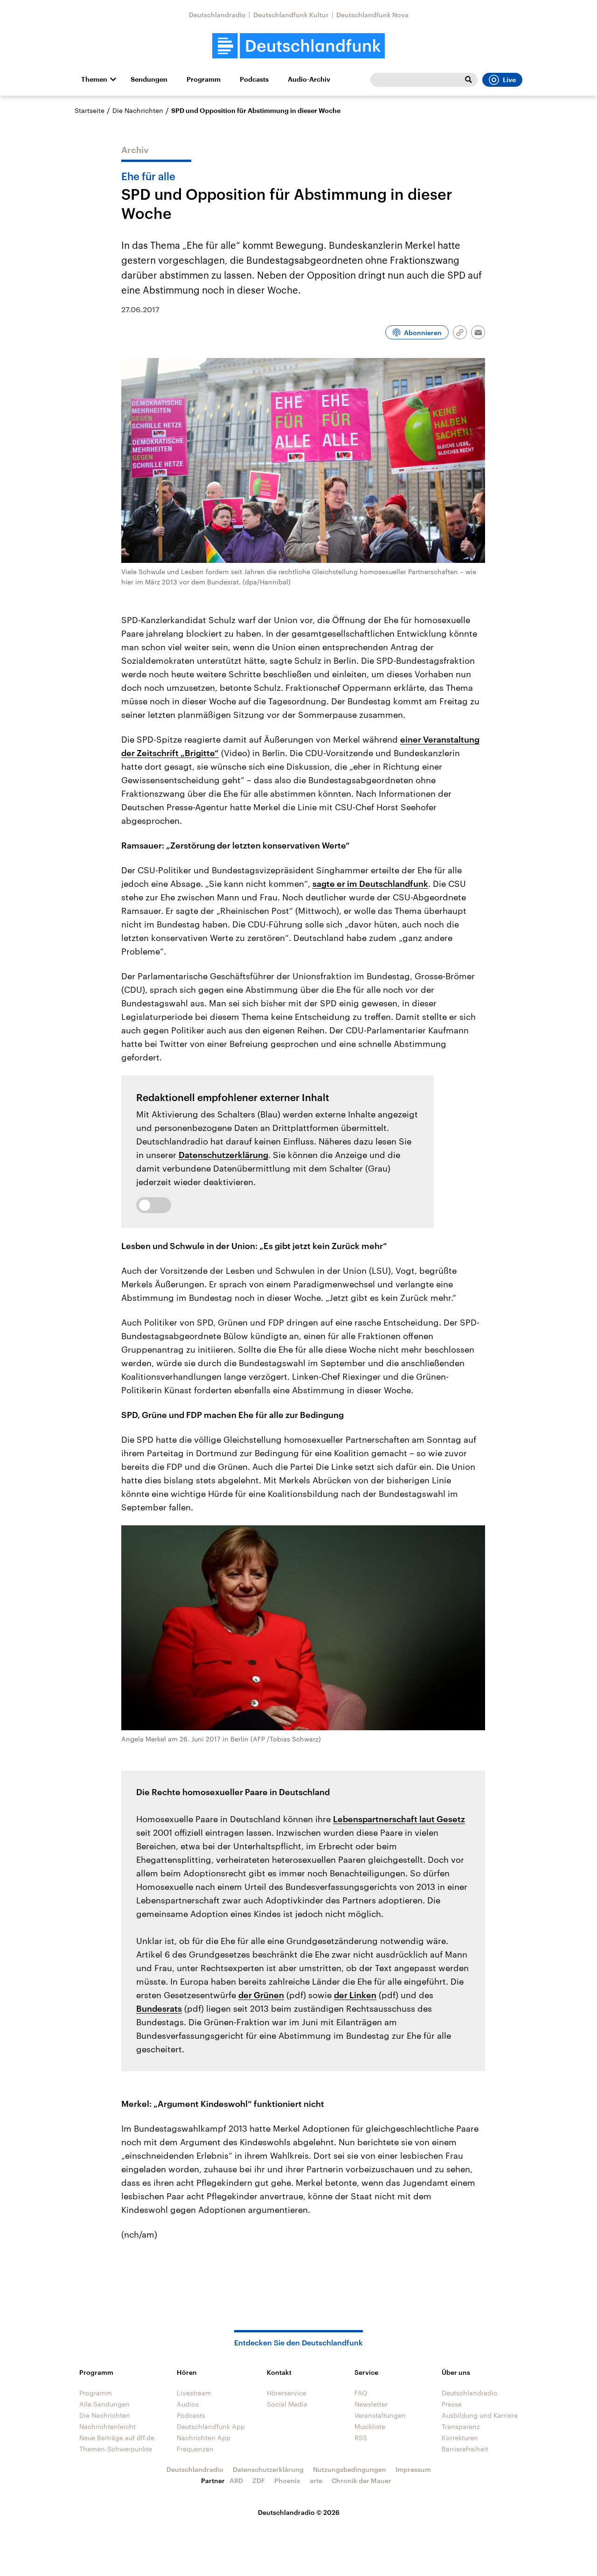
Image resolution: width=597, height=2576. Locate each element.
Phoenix (287, 2481)
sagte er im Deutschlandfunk (370, 884)
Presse (452, 2404)
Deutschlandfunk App (211, 2426)
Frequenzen (195, 2449)
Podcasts (254, 79)
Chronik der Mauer (361, 2481)
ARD (236, 2481)
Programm (204, 79)
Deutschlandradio (217, 15)
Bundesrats (159, 2008)
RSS (361, 2438)
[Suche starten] (468, 80)
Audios (188, 2404)
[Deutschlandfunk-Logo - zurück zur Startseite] (298, 46)
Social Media (287, 2404)
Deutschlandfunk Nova (372, 15)
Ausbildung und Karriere (480, 2415)
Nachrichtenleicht (108, 2426)
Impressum (413, 2469)
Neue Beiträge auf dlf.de (117, 2438)
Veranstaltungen (380, 2415)
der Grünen (261, 1995)
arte (316, 2481)
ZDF (259, 2481)
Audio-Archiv (309, 79)
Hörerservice (287, 2393)
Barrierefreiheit (465, 2449)
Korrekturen (460, 2438)
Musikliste (370, 2426)
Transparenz (461, 2426)
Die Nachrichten (138, 110)
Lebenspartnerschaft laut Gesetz (399, 1819)
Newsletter (371, 2404)
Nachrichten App (204, 2438)
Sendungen (149, 79)
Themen (94, 79)
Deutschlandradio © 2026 (299, 2512)
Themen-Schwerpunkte (116, 2449)
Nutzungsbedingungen (350, 2469)
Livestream (194, 2393)
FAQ (361, 2393)
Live (509, 80)
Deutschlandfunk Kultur (291, 15)
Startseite (90, 110)
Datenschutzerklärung (223, 1155)
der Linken (355, 1995)
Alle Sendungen (104, 2404)
